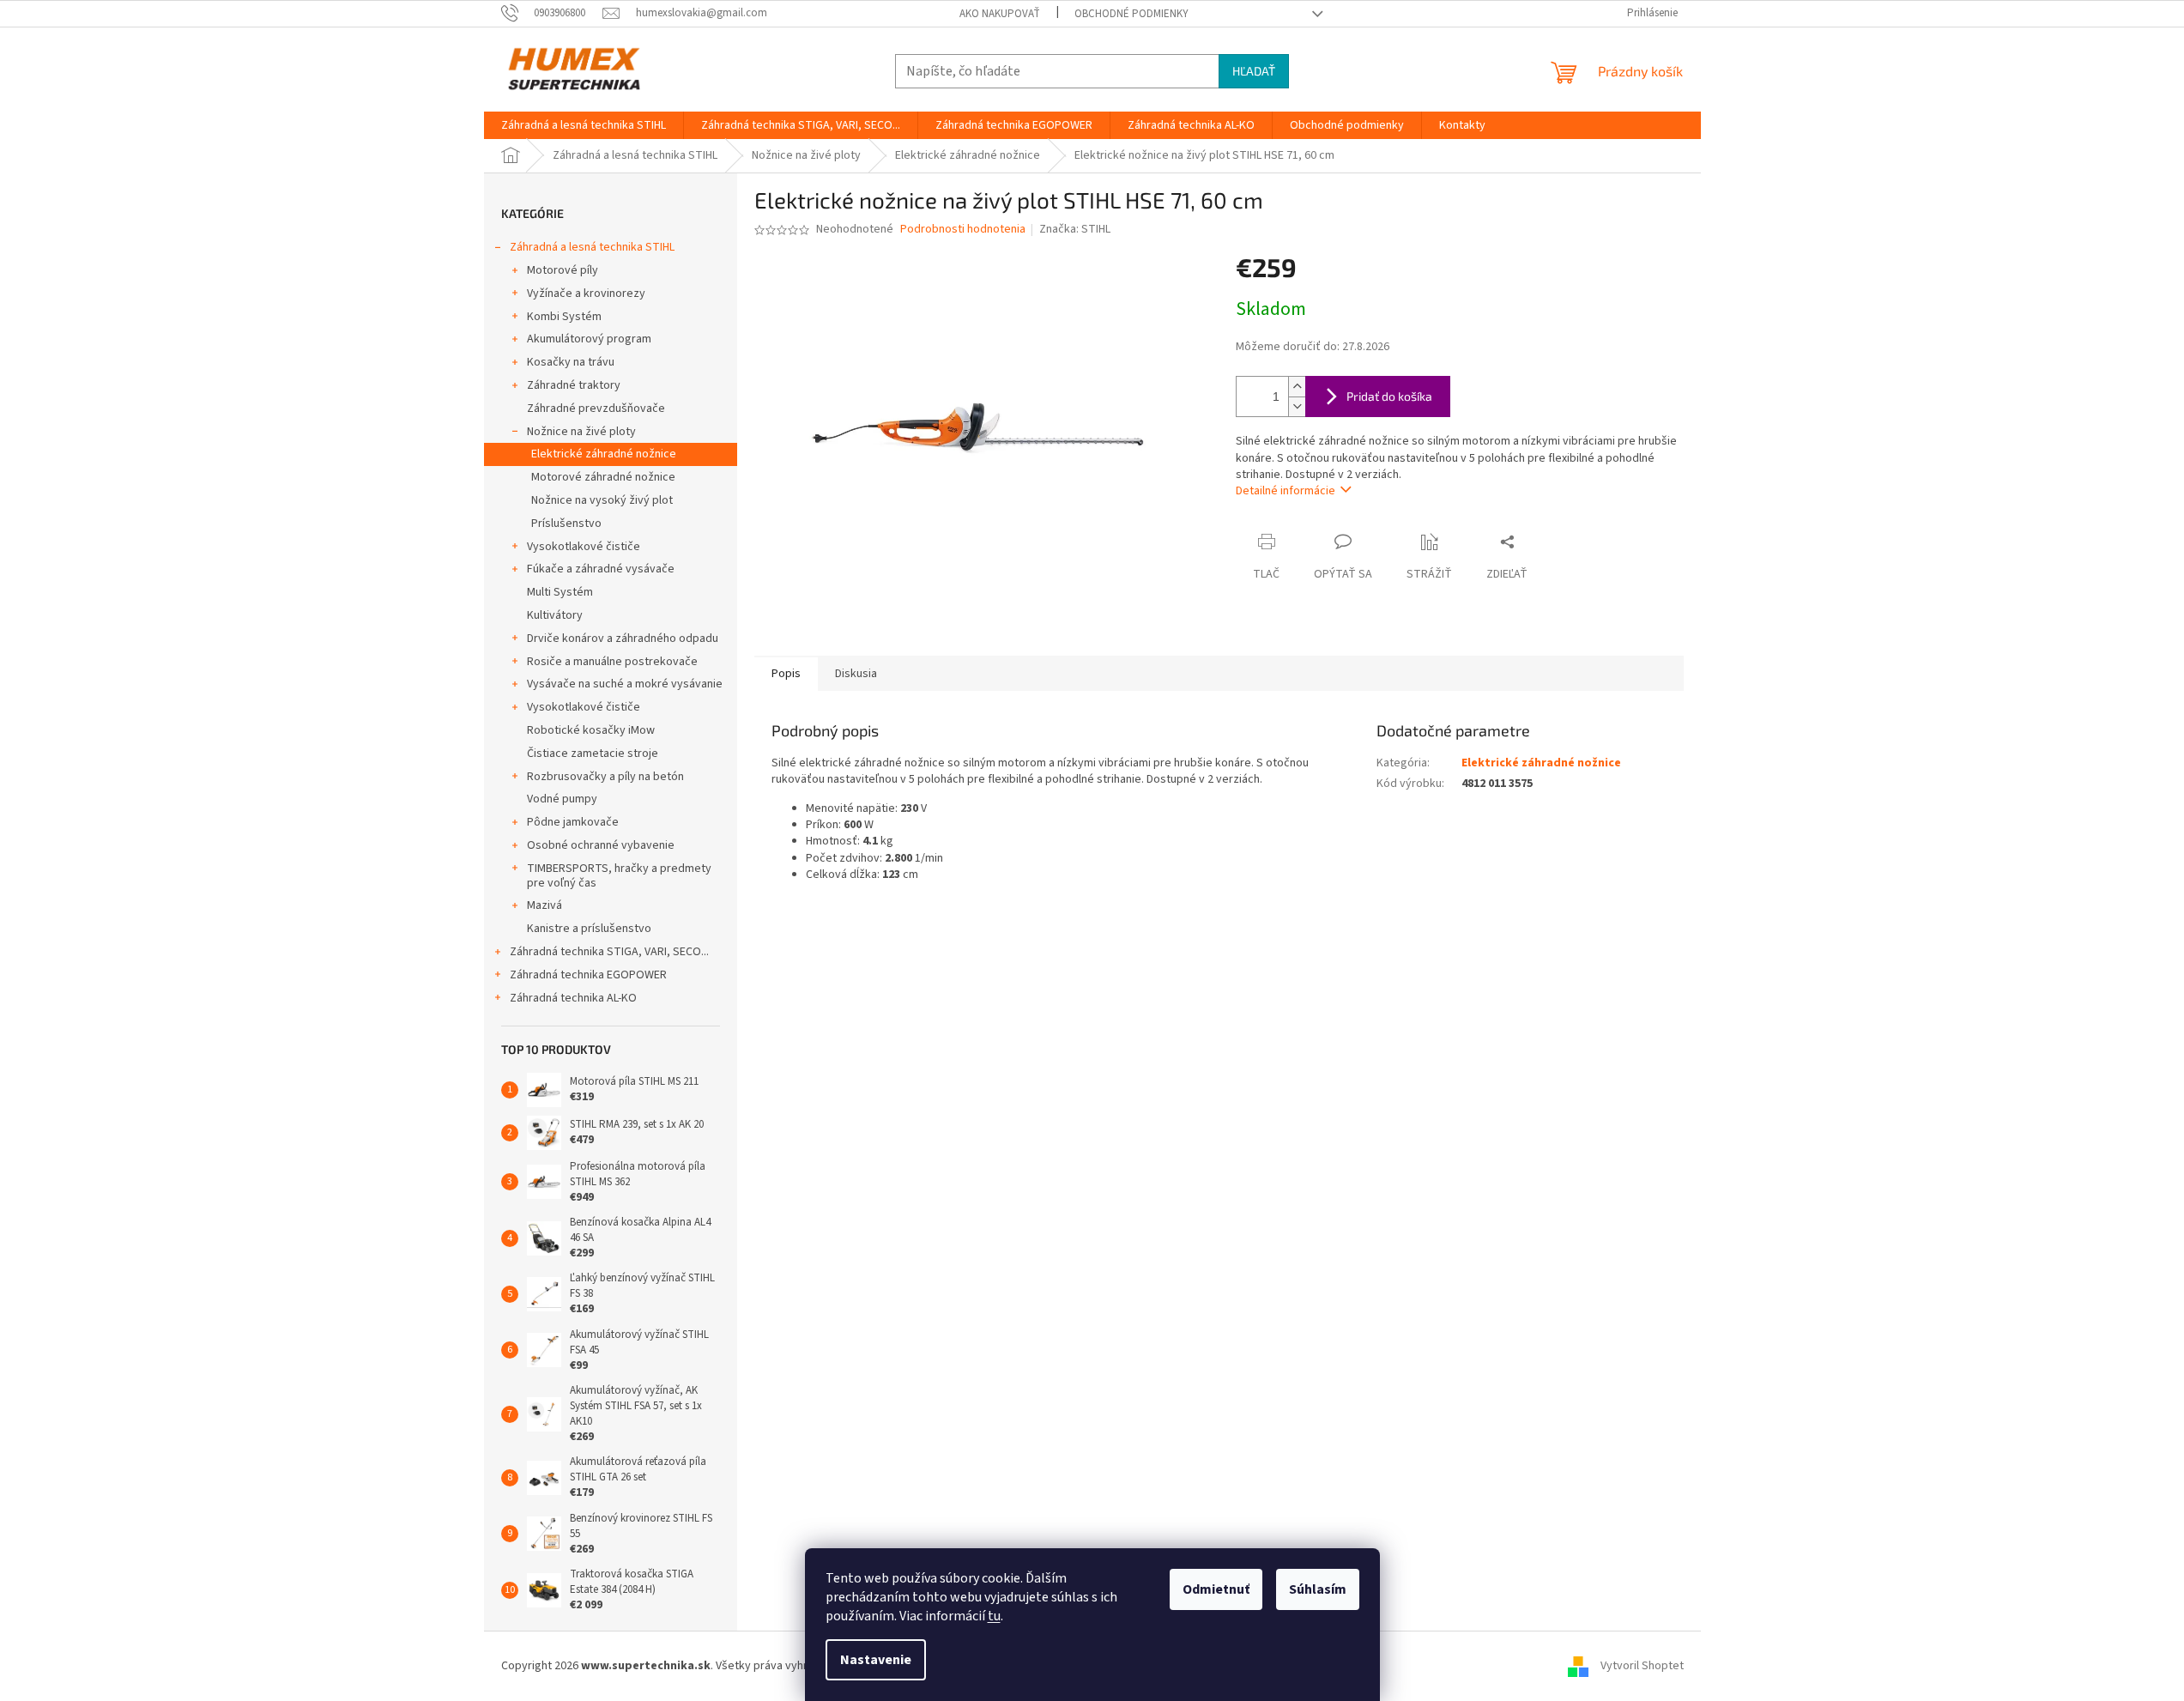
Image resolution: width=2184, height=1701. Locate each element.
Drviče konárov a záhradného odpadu (623, 639)
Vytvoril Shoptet (1642, 1666)
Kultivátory (555, 615)
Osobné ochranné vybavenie (601, 845)
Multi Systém (560, 592)
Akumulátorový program (589, 339)
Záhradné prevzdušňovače (596, 409)
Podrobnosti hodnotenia (963, 230)
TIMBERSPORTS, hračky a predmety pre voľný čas (619, 876)
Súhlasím (1318, 1589)
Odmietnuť (1216, 1589)
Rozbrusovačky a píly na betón (605, 777)
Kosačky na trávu (571, 362)
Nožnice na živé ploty (581, 432)
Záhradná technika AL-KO (573, 998)
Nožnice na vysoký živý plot (602, 500)
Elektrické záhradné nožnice (604, 454)
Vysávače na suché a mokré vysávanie (625, 684)
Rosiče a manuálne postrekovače (612, 662)
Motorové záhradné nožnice (603, 477)
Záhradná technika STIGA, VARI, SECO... (609, 952)
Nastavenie (876, 1660)
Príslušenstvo (566, 524)
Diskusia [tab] (856, 674)
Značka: (1075, 229)
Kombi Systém (564, 317)
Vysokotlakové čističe (584, 547)
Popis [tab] (786, 674)
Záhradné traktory (574, 385)
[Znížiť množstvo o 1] (1297, 406)
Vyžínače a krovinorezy (586, 294)
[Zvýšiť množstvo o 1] (1297, 387)
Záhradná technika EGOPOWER (588, 975)
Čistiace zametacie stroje (593, 754)
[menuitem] (584, 125)
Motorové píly (563, 270)
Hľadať (1254, 71)
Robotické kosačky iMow (591, 730)
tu (994, 1616)
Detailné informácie (1286, 491)
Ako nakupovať (1000, 14)
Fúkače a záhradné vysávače (601, 569)
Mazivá (544, 905)
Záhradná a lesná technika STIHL (592, 247)
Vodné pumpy (562, 799)
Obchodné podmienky (1131, 14)
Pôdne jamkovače (573, 822)
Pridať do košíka (1389, 396)
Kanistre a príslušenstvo (589, 929)
